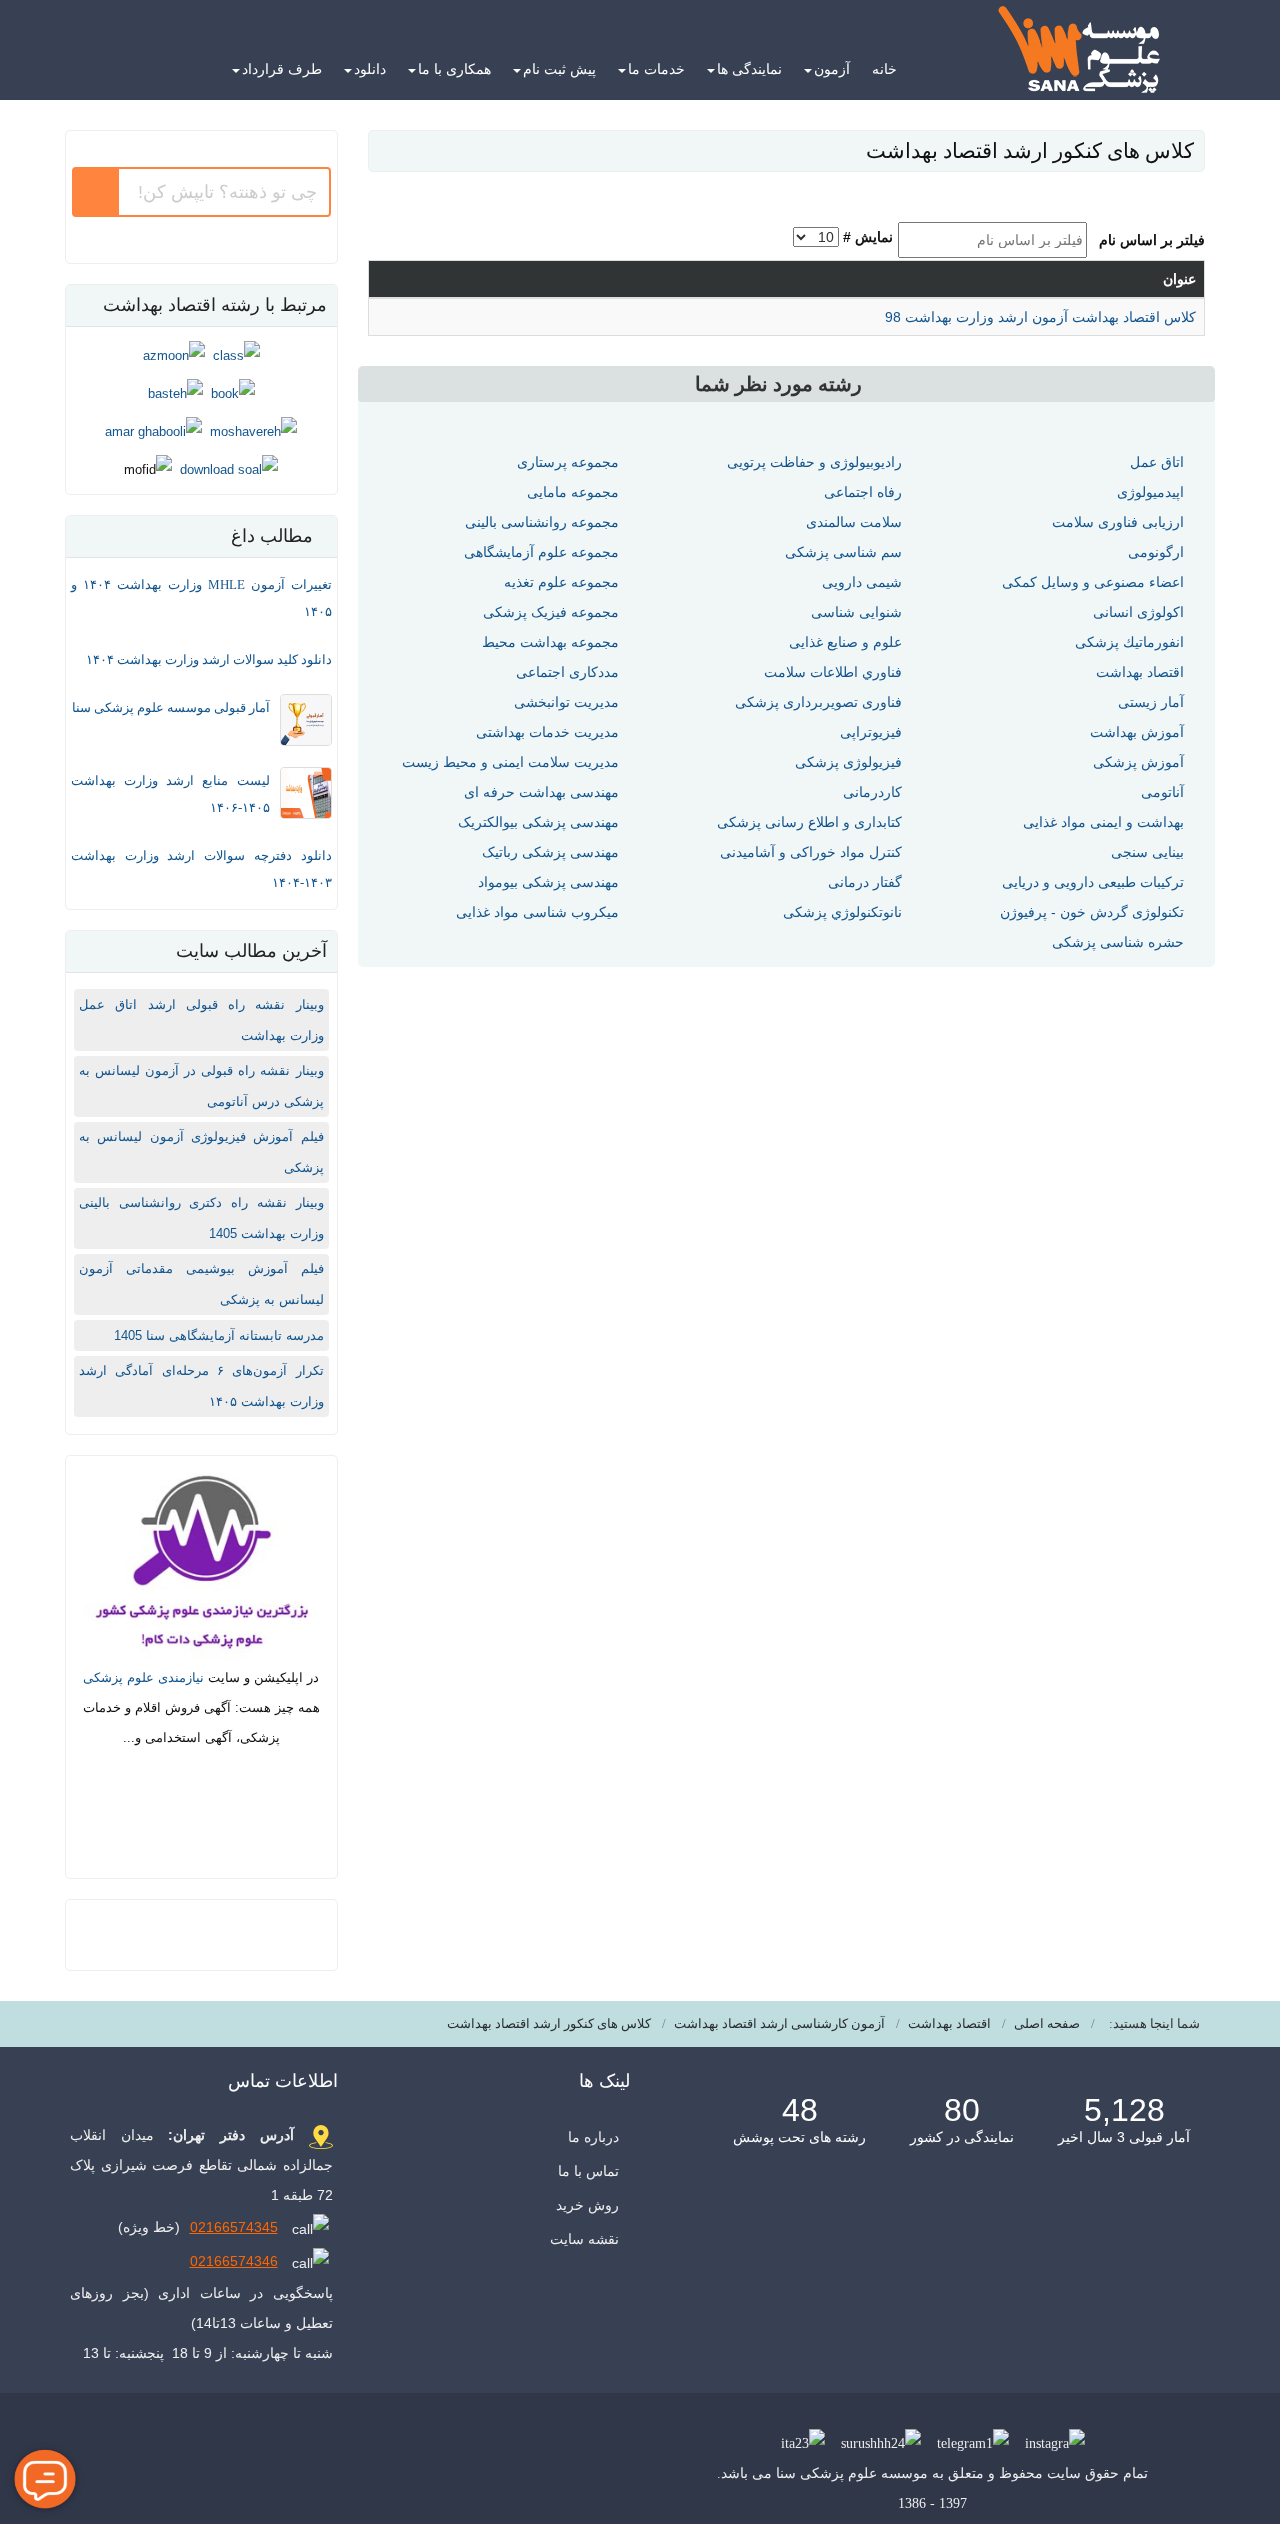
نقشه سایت (584, 2239)
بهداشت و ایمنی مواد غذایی (1103, 822)
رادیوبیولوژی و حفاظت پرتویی (814, 462)
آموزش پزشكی (1138, 762)
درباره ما (593, 2137)
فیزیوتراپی (871, 732)
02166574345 (234, 2227)
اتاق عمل (1157, 462)
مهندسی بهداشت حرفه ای (541, 792)
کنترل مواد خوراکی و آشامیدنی (811, 852)
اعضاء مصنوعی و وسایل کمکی (1093, 582)
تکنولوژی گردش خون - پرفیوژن (1092, 912)
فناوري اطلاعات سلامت (833, 672)
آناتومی (1162, 792)
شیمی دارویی (862, 582)
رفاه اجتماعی (863, 492)
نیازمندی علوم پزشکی (143, 1677)
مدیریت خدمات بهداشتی (547, 732)
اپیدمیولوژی (1150, 492)
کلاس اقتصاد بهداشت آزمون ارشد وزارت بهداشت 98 (1040, 317)
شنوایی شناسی (856, 612)
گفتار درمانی (865, 882)
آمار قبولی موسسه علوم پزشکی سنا (171, 707)
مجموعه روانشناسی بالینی (542, 522)
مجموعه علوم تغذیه (561, 582)
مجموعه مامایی (573, 492)
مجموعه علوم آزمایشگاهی (541, 552)
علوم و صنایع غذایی (845, 642)
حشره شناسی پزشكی (1118, 942)
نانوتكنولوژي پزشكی (842, 912)
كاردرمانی (872, 792)
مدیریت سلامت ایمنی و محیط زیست (510, 762)
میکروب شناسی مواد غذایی (537, 912)
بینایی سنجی (1147, 852)
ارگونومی (1156, 552)
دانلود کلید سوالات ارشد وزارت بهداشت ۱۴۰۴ (209, 659)
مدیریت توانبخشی (566, 702)
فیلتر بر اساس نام (1148, 240)
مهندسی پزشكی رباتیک (550, 852)
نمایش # (868, 237)
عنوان (1179, 279)
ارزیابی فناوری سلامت (1118, 522)
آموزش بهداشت (1137, 732)
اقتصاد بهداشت (1140, 672)
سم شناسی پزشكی (843, 552)
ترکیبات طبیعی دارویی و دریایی (1093, 882)
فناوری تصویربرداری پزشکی (818, 702)
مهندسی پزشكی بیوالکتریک (538, 822)
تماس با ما (588, 2171)
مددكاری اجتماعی (567, 672)
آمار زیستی (1151, 702)
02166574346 (234, 2261)
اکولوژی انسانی (1138, 612)
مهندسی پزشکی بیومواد (548, 882)
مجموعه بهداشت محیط (550, 642)
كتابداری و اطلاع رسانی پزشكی (809, 822)
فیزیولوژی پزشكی (848, 762)
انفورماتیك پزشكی (1129, 642)
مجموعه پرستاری (568, 462)
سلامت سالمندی (854, 522)
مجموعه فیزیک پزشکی (551, 612)
